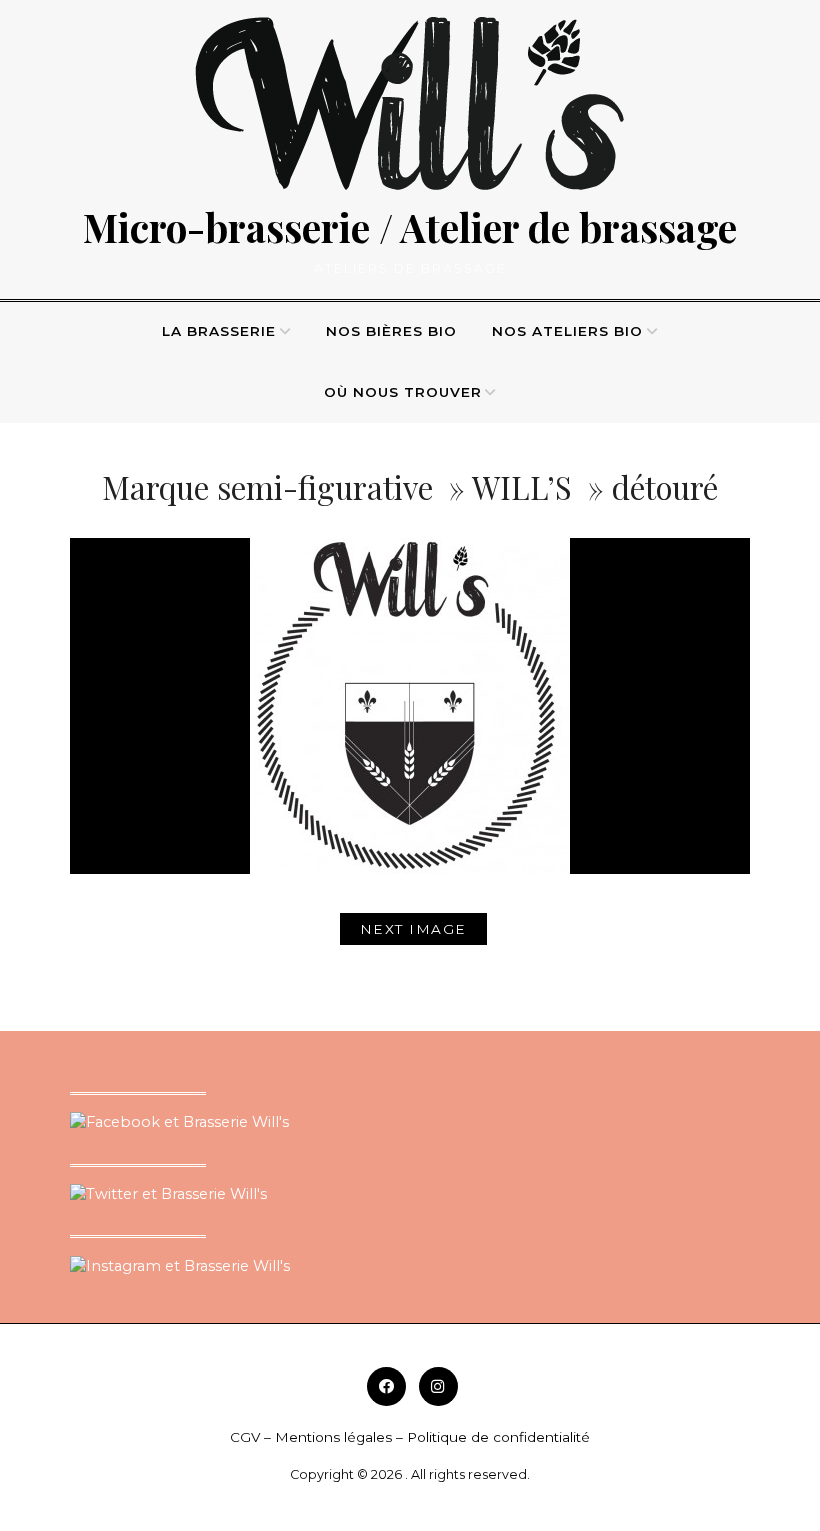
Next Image (413, 929)
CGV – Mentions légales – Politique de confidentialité (410, 1437)
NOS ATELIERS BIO (567, 331)
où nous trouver (403, 392)
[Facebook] (386, 1386)
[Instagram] (438, 1386)
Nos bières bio (391, 331)
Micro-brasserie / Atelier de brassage (410, 227)
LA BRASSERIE (219, 331)
